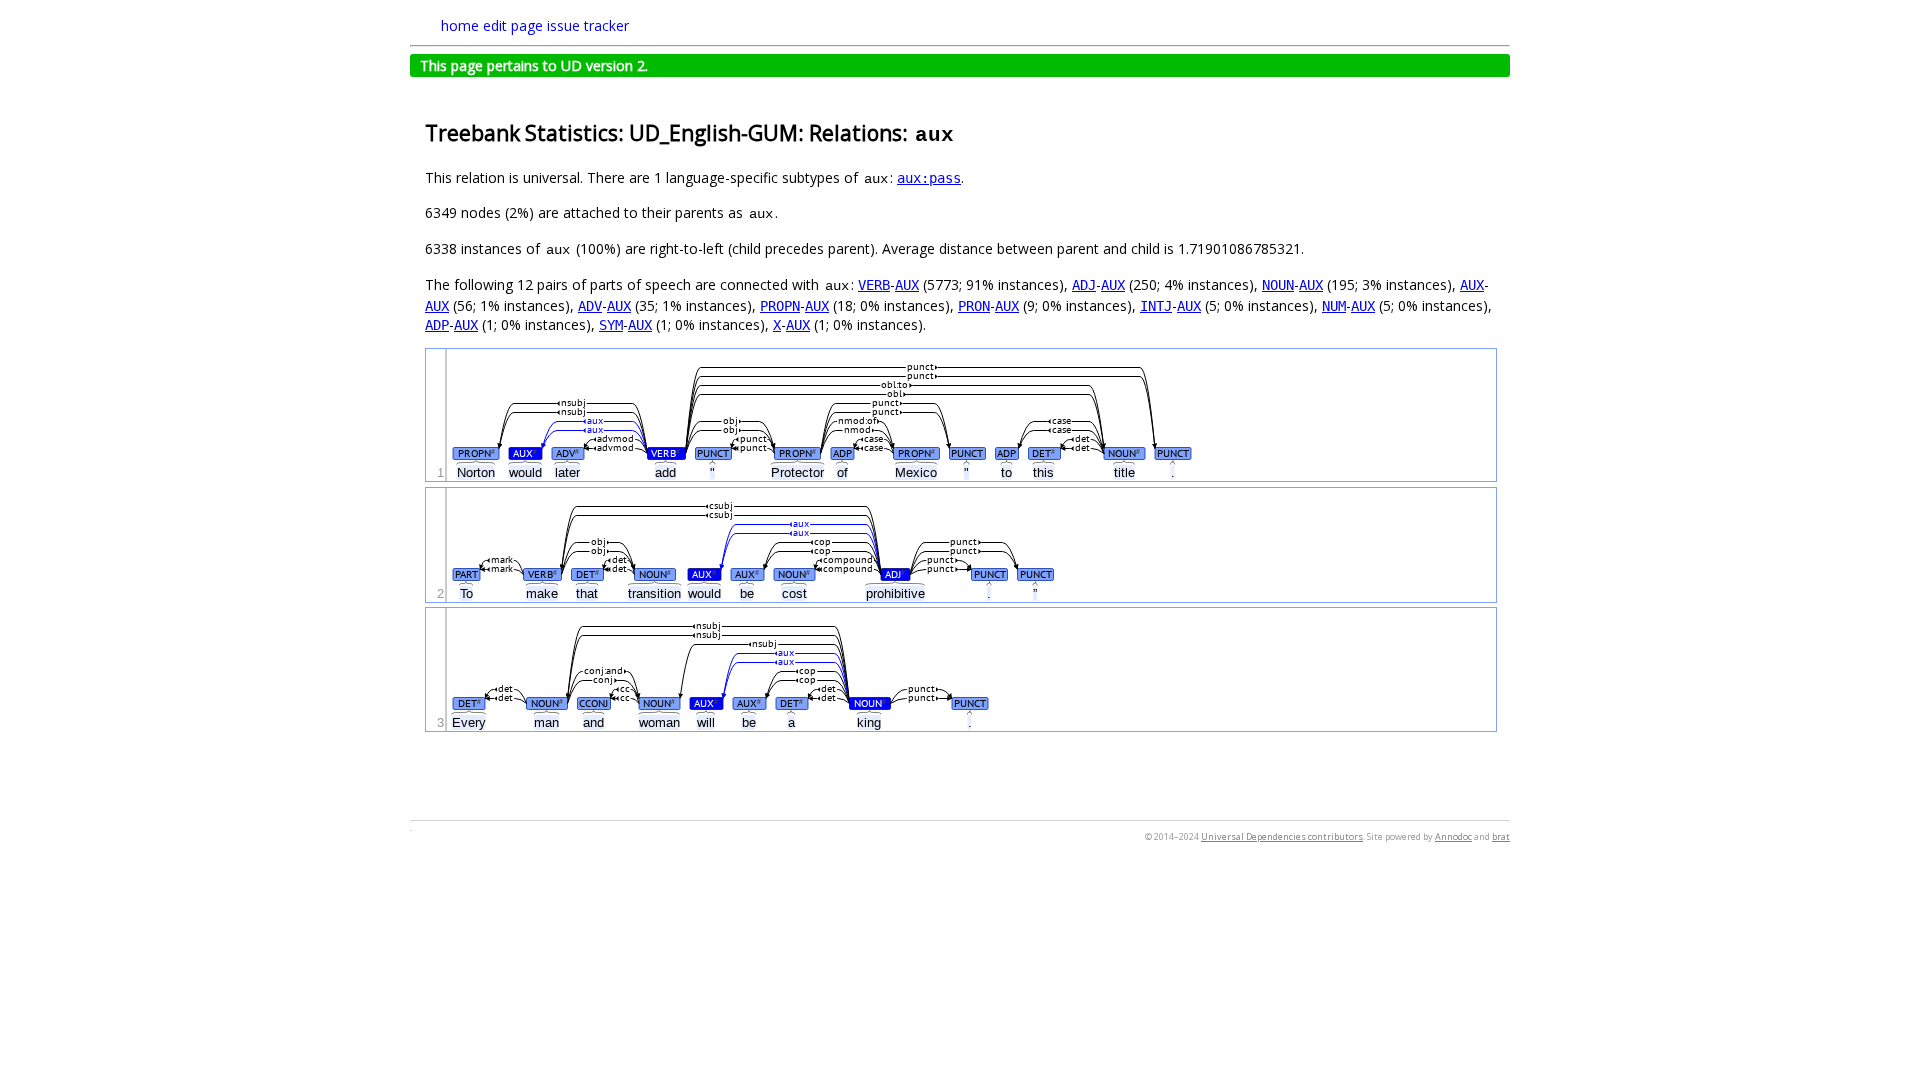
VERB (874, 285)
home (460, 25)
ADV (590, 306)
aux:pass (929, 178)
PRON (974, 306)
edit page (513, 25)
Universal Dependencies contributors (1282, 836)
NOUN (1278, 285)
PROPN (780, 306)
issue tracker (588, 25)
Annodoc (1453, 836)
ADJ (1084, 285)
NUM (1334, 306)
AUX (907, 285)
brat (1501, 836)
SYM (611, 325)
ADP (437, 325)
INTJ (1156, 306)
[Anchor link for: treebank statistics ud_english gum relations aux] (966, 131)
